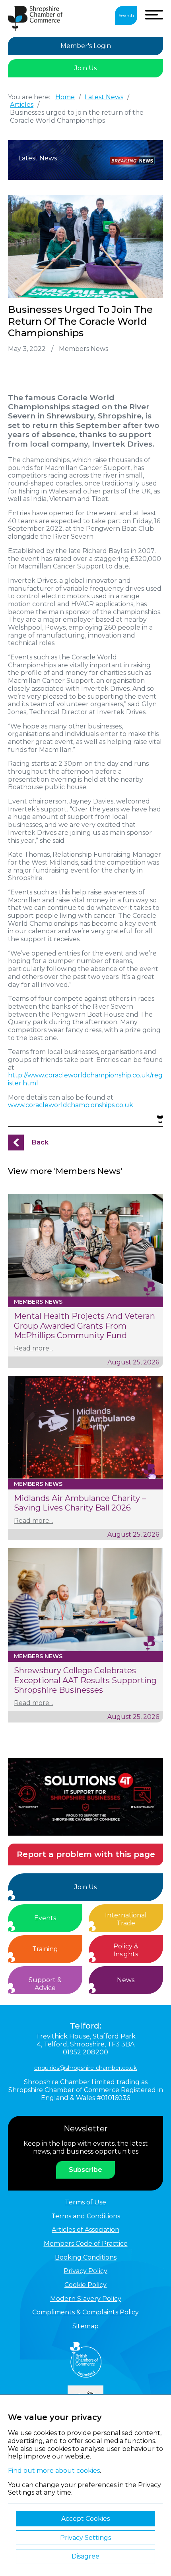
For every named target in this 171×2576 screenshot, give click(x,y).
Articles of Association (85, 2230)
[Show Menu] (154, 15)
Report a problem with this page (86, 1854)
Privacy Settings (85, 2538)
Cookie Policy (85, 2285)
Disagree (85, 2556)
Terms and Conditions (86, 2216)
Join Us (85, 68)
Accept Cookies (85, 2519)
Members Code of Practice (86, 2244)
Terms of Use (85, 2202)
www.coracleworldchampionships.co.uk (71, 1105)
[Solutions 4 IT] (85, 1797)
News (126, 1980)
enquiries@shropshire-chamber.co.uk (85, 2068)
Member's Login (86, 46)
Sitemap (85, 2326)
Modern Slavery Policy (86, 2299)
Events (45, 1918)
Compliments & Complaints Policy (85, 2312)
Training (45, 1949)
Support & (45, 1984)
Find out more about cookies (54, 2471)
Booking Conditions (86, 2257)
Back (40, 1142)
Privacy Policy (85, 2271)
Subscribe (85, 2170)
